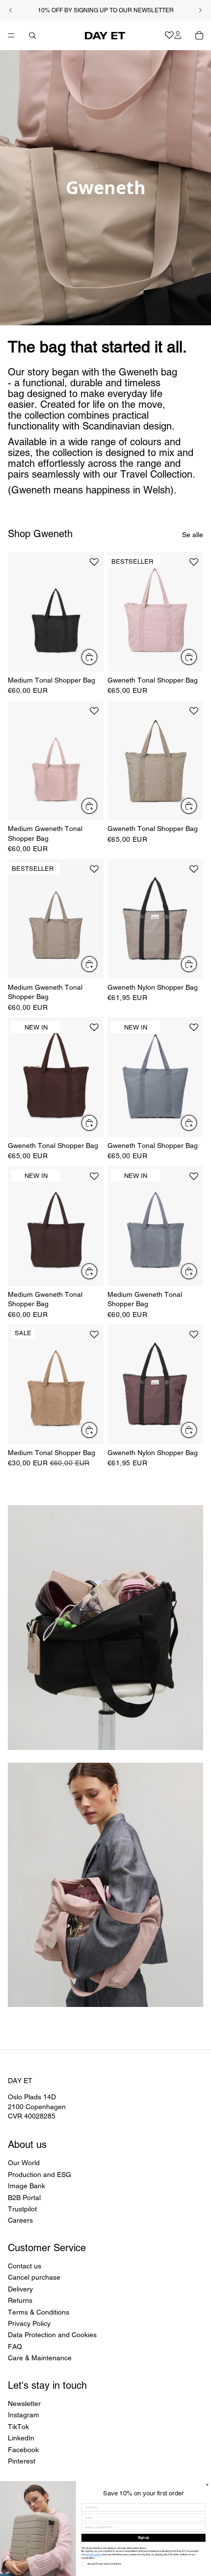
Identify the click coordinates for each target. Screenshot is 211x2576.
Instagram (24, 2415)
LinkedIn (21, 2438)
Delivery (20, 2289)
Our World (24, 2163)
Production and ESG (40, 2175)
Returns (20, 2300)
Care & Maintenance (40, 2358)
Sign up (144, 2538)
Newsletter (24, 2404)
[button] (94, 566)
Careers (20, 2221)
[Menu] (11, 35)
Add (98, 657)
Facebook (23, 2450)
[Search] (32, 35)
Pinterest (22, 2461)
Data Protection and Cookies (52, 2335)
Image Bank (26, 2186)
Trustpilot (22, 2209)
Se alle (193, 535)
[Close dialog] (207, 2485)
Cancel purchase (34, 2278)
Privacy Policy (29, 2323)
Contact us (25, 2266)
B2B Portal (24, 2198)
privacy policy (94, 2555)
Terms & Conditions (39, 2312)
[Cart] (199, 35)
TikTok (18, 2427)
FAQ (15, 2347)
